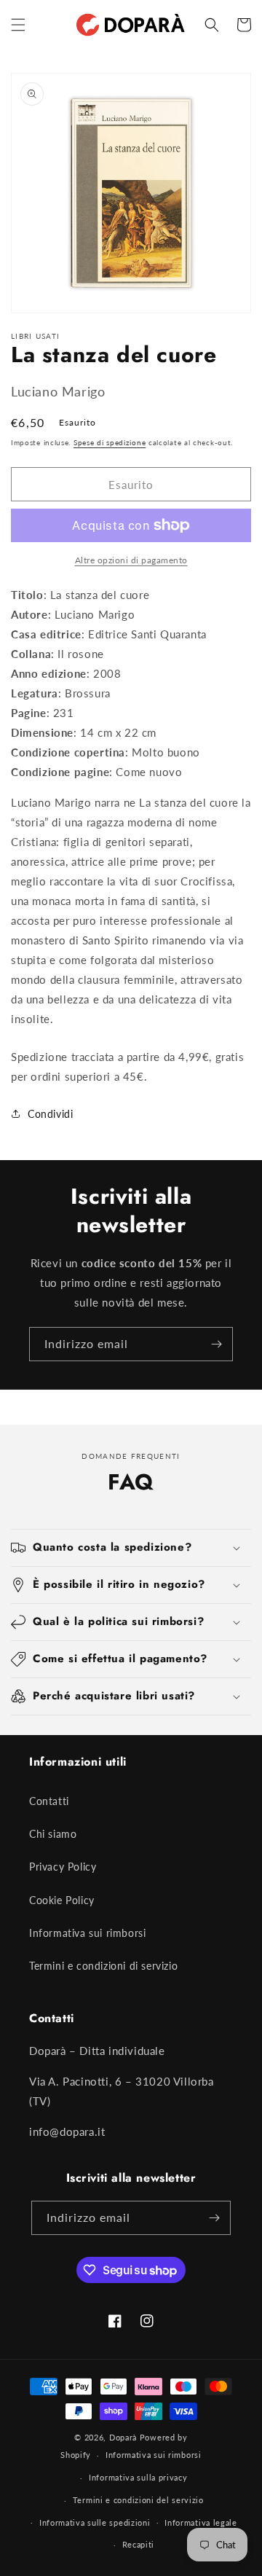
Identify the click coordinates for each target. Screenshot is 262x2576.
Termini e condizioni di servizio (103, 1966)
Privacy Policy (63, 1867)
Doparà (123, 2437)
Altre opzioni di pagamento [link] (131, 560)
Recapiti (139, 2544)
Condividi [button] (50, 1114)
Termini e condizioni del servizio (138, 2500)
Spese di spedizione (110, 442)
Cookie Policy (62, 1900)
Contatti (49, 1801)
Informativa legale (201, 2522)
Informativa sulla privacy (138, 2477)
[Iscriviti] (216, 1344)
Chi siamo (53, 1834)
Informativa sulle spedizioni (95, 2522)
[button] (18, 25)
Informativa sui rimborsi (87, 1933)
